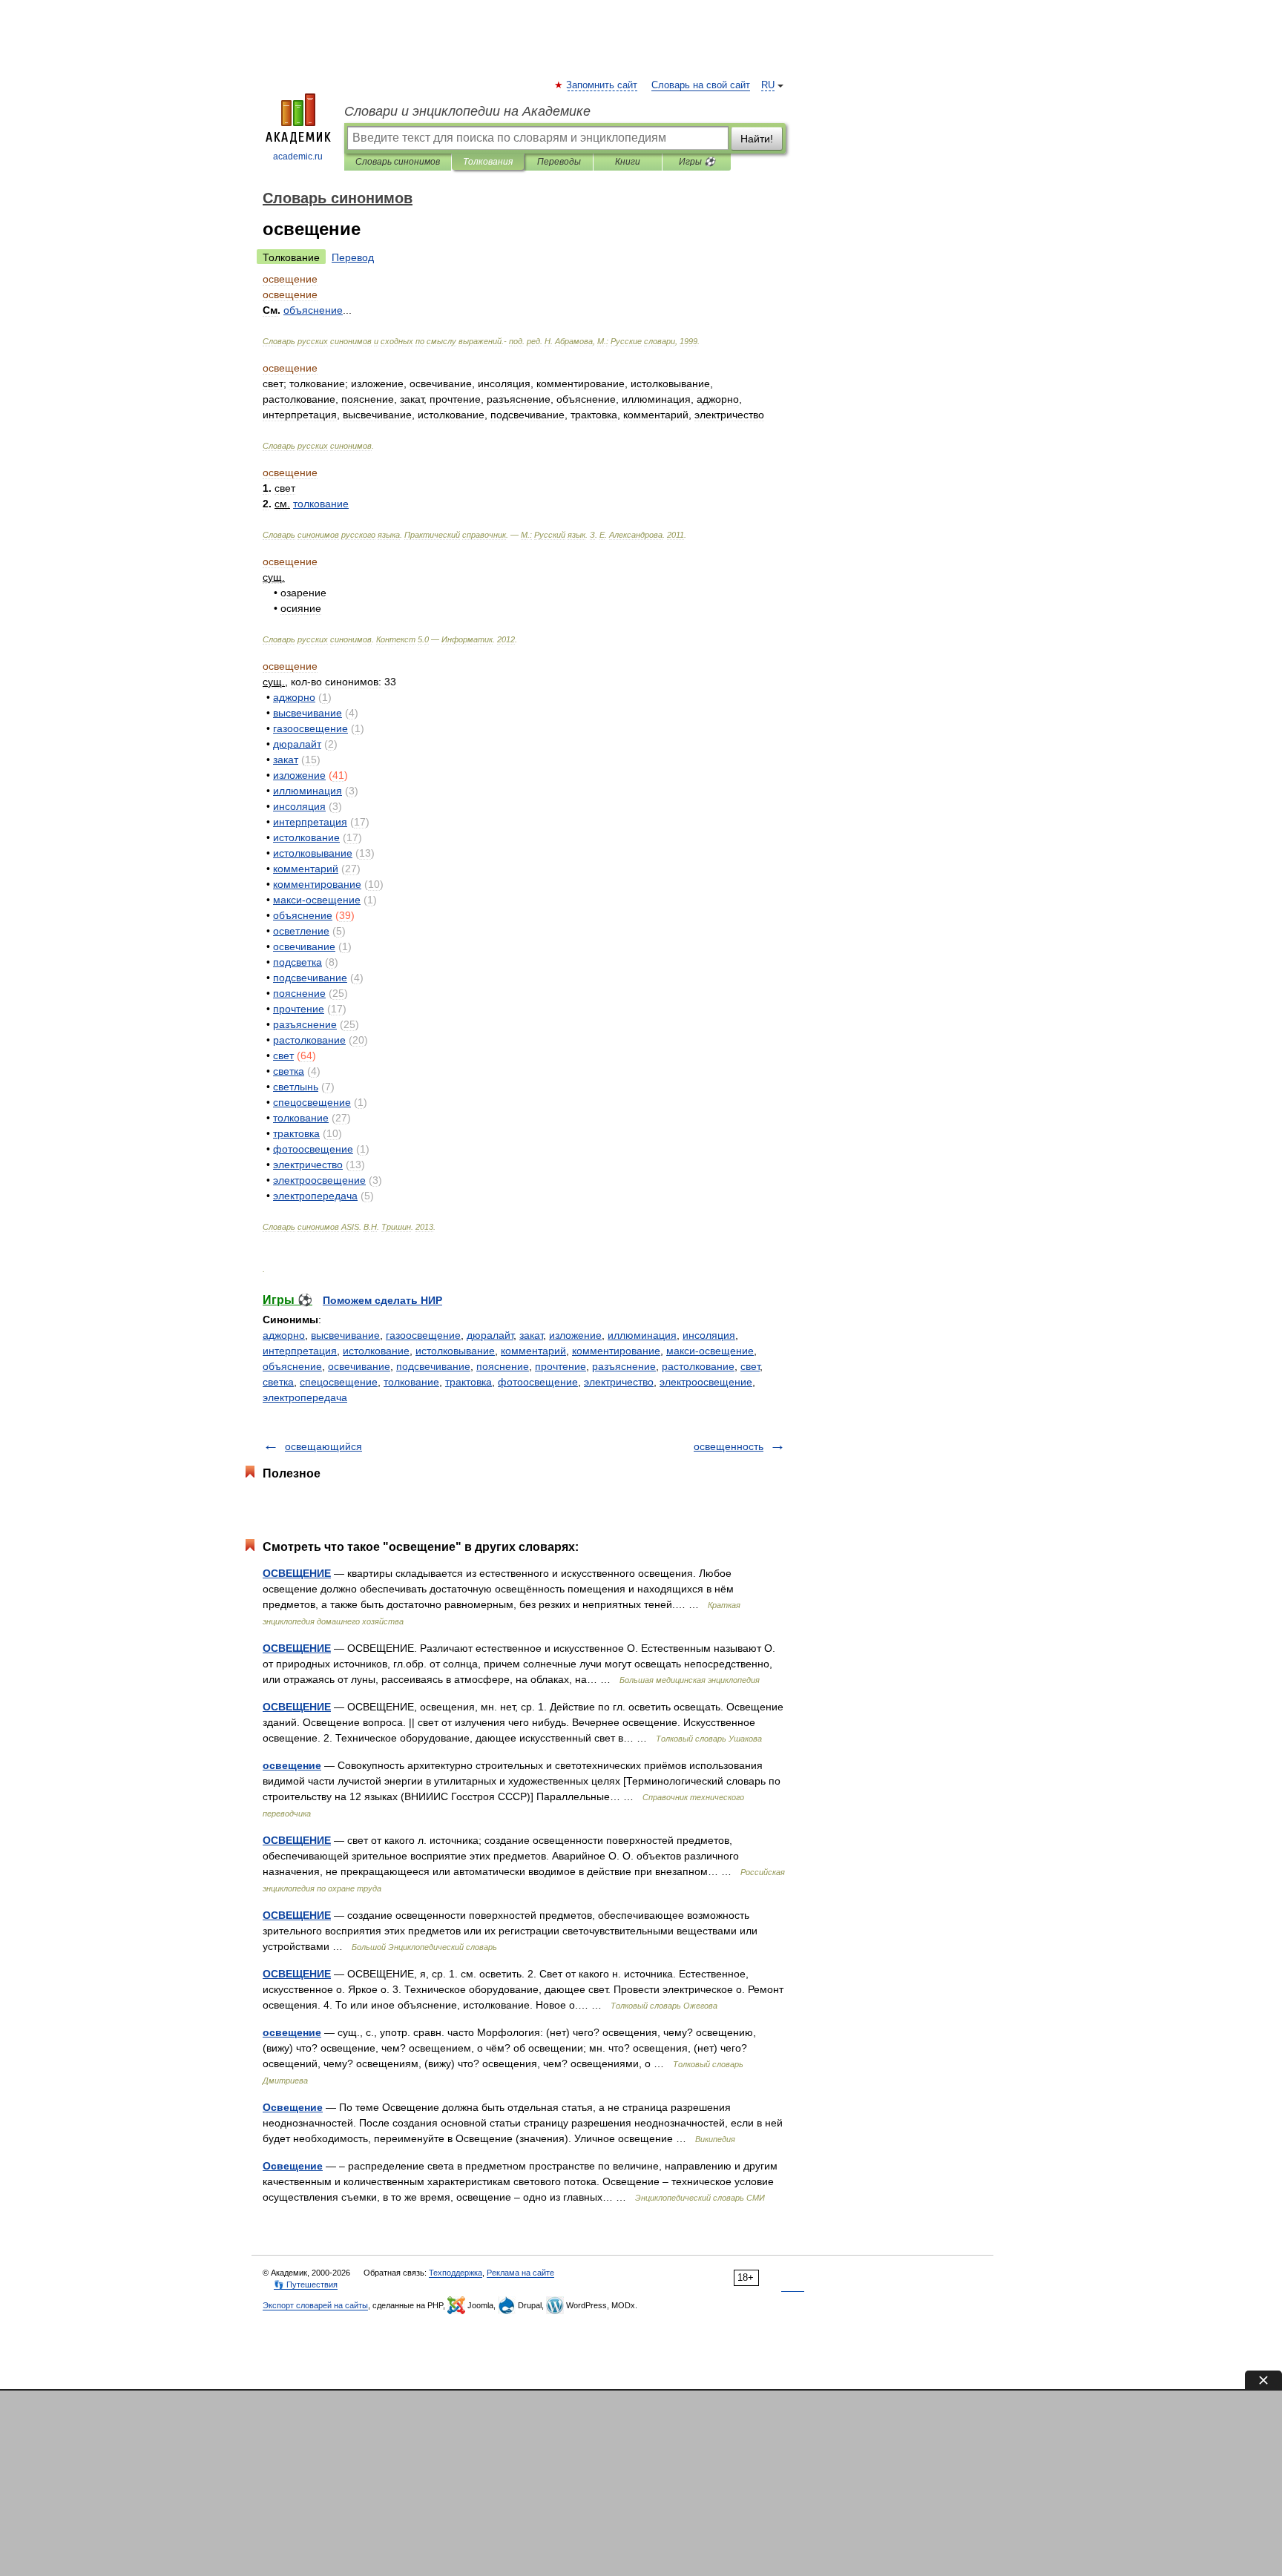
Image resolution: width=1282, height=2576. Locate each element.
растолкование (698, 1366)
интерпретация (300, 1351)
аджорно (284, 1335)
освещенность (729, 1446)
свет (750, 1366)
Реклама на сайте (520, 2273)
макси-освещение (710, 1351)
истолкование (376, 1351)
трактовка (469, 1382)
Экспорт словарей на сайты (315, 2305)
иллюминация (642, 1335)
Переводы (559, 162)
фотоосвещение (538, 1382)
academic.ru (298, 157)
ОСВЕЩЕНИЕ (297, 1573)
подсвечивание (433, 1366)
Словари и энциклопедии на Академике (467, 111)
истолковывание (455, 1351)
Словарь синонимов (398, 162)
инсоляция (709, 1335)
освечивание (359, 1366)
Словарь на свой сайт (701, 85)
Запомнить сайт (602, 85)
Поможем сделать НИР (382, 1300)
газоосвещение (423, 1335)
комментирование (616, 1351)
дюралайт (490, 1335)
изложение (575, 1335)
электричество (619, 1382)
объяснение (292, 1366)
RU (768, 85)
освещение (292, 1765)
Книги (628, 162)
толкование (411, 1382)
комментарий (533, 1351)
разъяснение (624, 1366)
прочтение (561, 1366)
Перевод (353, 257)
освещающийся (323, 1446)
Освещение (293, 2107)
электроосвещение (706, 1382)
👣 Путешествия (306, 2285)
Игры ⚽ (697, 162)
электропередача (305, 1397)
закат (531, 1335)
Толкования (488, 162)
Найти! (757, 139)
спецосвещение (339, 1382)
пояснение (503, 1366)
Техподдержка (456, 2273)
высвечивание (345, 1335)
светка (278, 1382)
